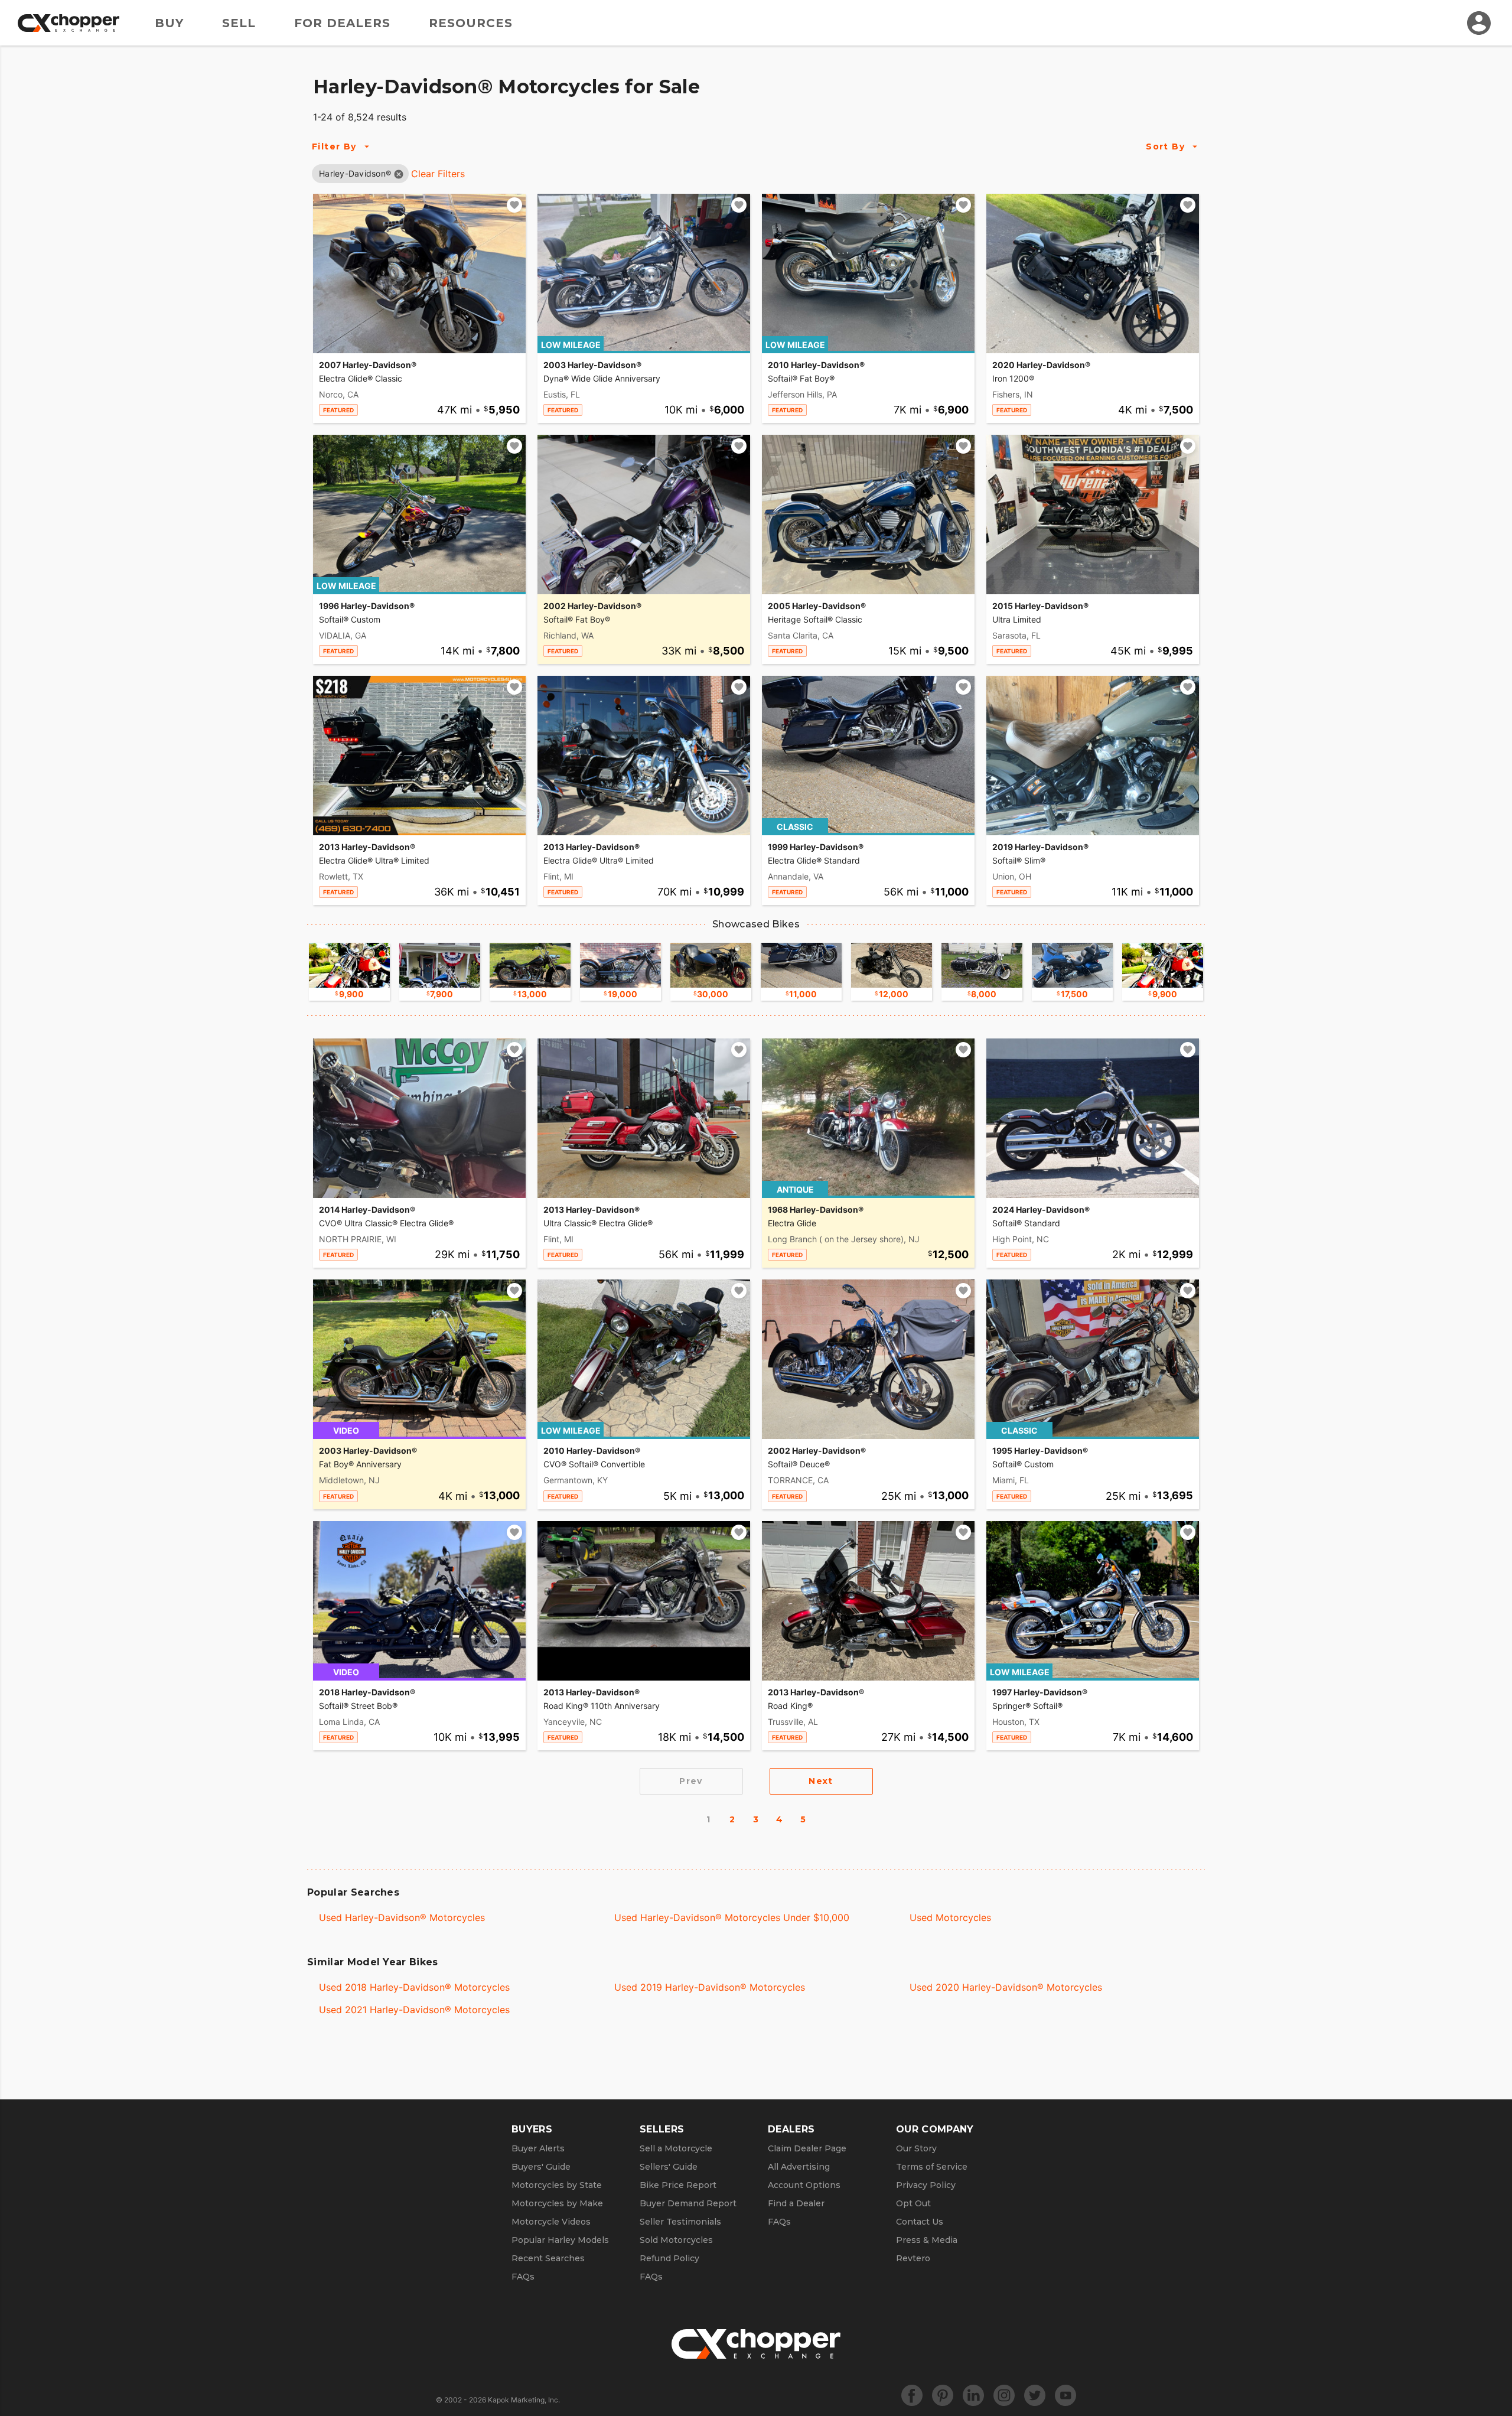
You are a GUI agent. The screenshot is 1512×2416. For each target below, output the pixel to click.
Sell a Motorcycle (676, 2148)
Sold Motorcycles (676, 2240)
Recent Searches (548, 2258)
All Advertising (799, 2167)
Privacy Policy (926, 2185)
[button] (355, 173)
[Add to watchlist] (514, 205)
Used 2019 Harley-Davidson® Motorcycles (710, 1987)
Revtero (913, 2258)
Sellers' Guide (669, 2167)
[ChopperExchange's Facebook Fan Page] (912, 2395)
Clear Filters (438, 174)
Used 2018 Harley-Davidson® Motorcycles (414, 1987)
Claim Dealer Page (807, 2148)
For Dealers (342, 23)
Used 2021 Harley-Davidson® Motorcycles (414, 2010)
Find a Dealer (796, 2203)
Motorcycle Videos (551, 2222)
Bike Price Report (678, 2185)
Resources (471, 23)
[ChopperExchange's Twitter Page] (1035, 2395)
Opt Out (913, 2203)
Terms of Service (932, 2167)
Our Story (916, 2148)
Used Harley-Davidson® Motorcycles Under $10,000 (732, 1917)
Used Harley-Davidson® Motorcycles (402, 1917)
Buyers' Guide (541, 2167)
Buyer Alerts (538, 2148)
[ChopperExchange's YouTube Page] (1065, 2395)
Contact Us (920, 2222)
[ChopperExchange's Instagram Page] (1004, 2395)
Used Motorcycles (950, 1917)
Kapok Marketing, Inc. (524, 2400)
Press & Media (927, 2240)
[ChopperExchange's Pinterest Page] (943, 2395)
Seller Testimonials (680, 2222)
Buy (169, 23)
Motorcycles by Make (557, 2203)
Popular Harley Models (560, 2240)
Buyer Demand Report (688, 2203)
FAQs (523, 2277)
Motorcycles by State (557, 2185)
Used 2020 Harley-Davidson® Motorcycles (1006, 1987)
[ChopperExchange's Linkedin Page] (973, 2395)
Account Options (804, 2185)
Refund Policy (669, 2258)
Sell (239, 23)
